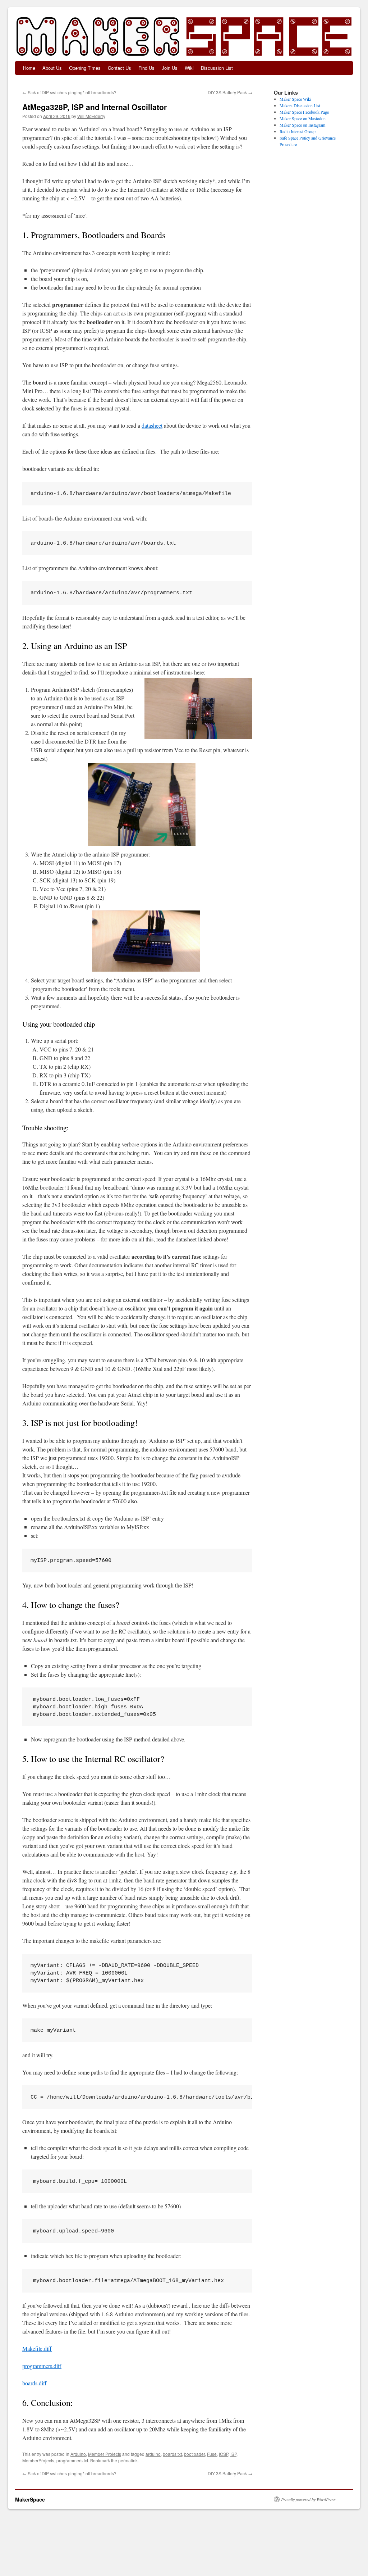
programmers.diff (42, 2366)
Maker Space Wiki (295, 99)
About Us (52, 68)
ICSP (224, 2454)
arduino (153, 2454)
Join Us (170, 68)
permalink (128, 2460)
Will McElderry (91, 116)
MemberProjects (38, 2460)
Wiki (189, 68)
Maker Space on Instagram (302, 125)
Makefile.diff (37, 2348)
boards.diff (34, 2383)
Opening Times (85, 68)
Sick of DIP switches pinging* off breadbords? (69, 92)
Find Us (146, 68)
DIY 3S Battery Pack (230, 92)
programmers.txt (72, 2460)
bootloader (194, 2454)
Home (29, 68)
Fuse (212, 2454)
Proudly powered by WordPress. (309, 2499)
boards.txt (172, 2454)
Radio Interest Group (298, 131)
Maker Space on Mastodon (303, 118)
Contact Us (119, 68)
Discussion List (217, 68)
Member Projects (105, 2454)
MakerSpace (30, 2499)
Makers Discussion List (300, 105)
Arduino (78, 2454)
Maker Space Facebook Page (304, 112)
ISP (233, 2454)
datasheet (152, 425)
